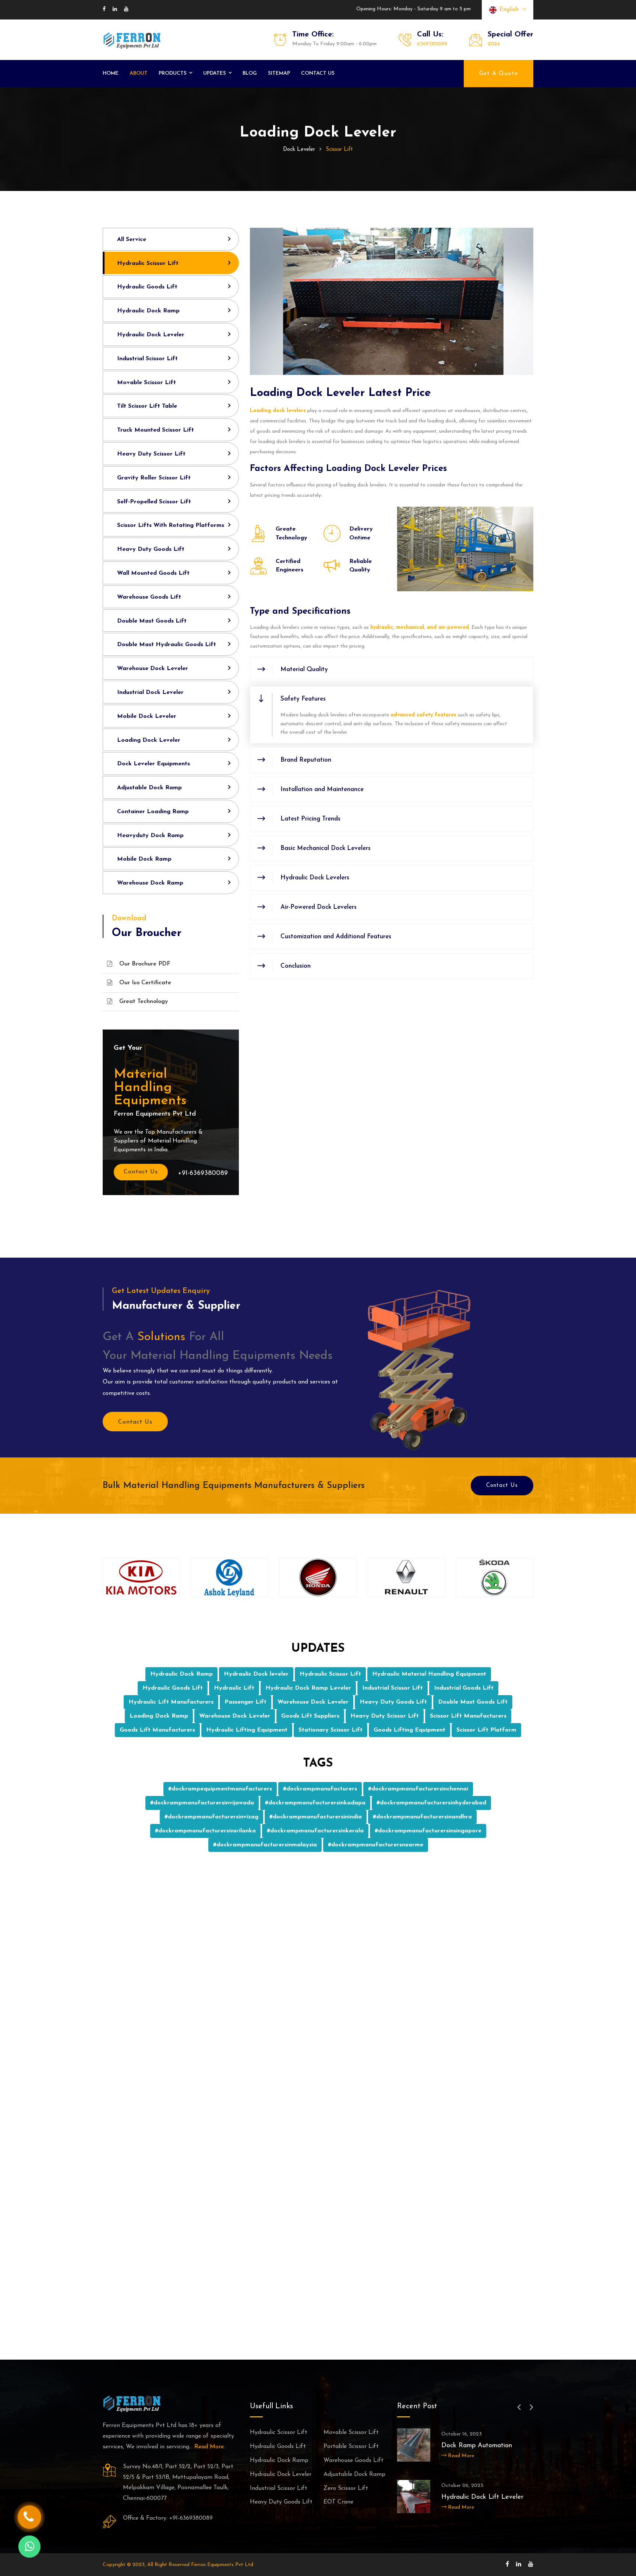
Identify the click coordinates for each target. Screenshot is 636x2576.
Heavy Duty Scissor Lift (151, 454)
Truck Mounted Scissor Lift (156, 430)
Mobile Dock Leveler (147, 716)
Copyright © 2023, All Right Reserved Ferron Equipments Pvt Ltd (178, 2565)
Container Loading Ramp (153, 812)
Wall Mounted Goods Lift (153, 573)
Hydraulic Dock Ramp (148, 311)
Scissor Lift (339, 150)
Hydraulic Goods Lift (147, 287)
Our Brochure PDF (145, 964)
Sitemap (279, 73)
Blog (250, 73)
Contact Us (141, 1172)
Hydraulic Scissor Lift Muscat (485, 2446)
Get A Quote (499, 74)
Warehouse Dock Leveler (153, 669)
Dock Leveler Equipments (153, 764)
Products (173, 73)
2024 (494, 44)
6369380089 (432, 44)
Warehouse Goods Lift (149, 597)
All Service (132, 240)
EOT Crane (338, 2502)
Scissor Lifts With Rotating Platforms (171, 525)
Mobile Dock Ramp (144, 859)
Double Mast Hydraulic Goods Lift (167, 645)
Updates (215, 73)
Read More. (210, 2447)
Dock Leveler (299, 150)
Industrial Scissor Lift (147, 359)
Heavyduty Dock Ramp (150, 836)
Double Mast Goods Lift (152, 621)
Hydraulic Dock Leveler (151, 335)
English (511, 10)
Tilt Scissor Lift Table (147, 406)
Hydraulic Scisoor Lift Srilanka (486, 2497)
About (139, 73)
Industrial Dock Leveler (150, 692)
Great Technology (144, 1002)
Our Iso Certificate (145, 983)
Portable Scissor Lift (351, 2446)
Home (111, 73)
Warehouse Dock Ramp (150, 883)
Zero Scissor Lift (346, 2488)
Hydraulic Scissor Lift (148, 263)
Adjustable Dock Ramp (149, 788)
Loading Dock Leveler (149, 740)
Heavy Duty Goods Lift (151, 549)
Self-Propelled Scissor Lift (154, 502)
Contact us (318, 73)
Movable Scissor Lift (146, 383)
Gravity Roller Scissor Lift (154, 478)
